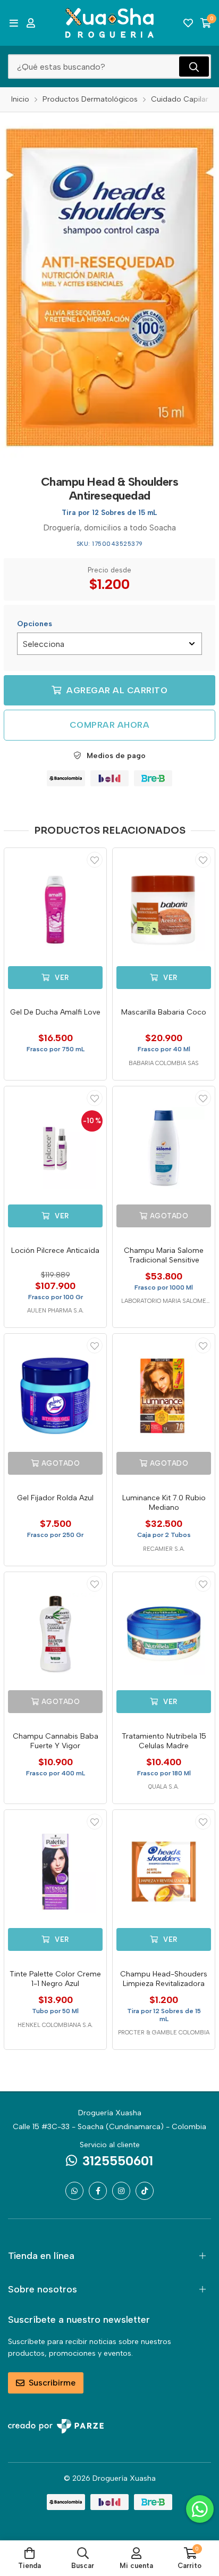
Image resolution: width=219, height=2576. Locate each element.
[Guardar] (95, 860)
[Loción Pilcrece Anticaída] (55, 1148)
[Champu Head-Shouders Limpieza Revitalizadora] (164, 1872)
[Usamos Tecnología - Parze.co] (56, 2426)
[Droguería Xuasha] (109, 23)
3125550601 (118, 2161)
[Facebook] (98, 2191)
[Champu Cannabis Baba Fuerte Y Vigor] (55, 1634)
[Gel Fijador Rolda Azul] (55, 1395)
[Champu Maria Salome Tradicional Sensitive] (164, 1148)
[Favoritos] (188, 23)
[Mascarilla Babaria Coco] (164, 910)
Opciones (35, 624)
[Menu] (14, 23)
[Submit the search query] (194, 67)
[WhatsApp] (74, 2191)
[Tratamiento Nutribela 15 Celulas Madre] (164, 1634)
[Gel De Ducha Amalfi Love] (55, 910)
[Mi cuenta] (31, 23)
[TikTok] (145, 2191)
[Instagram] (121, 2191)
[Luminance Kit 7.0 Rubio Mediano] (164, 1395)
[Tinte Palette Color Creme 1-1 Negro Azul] (55, 1872)
